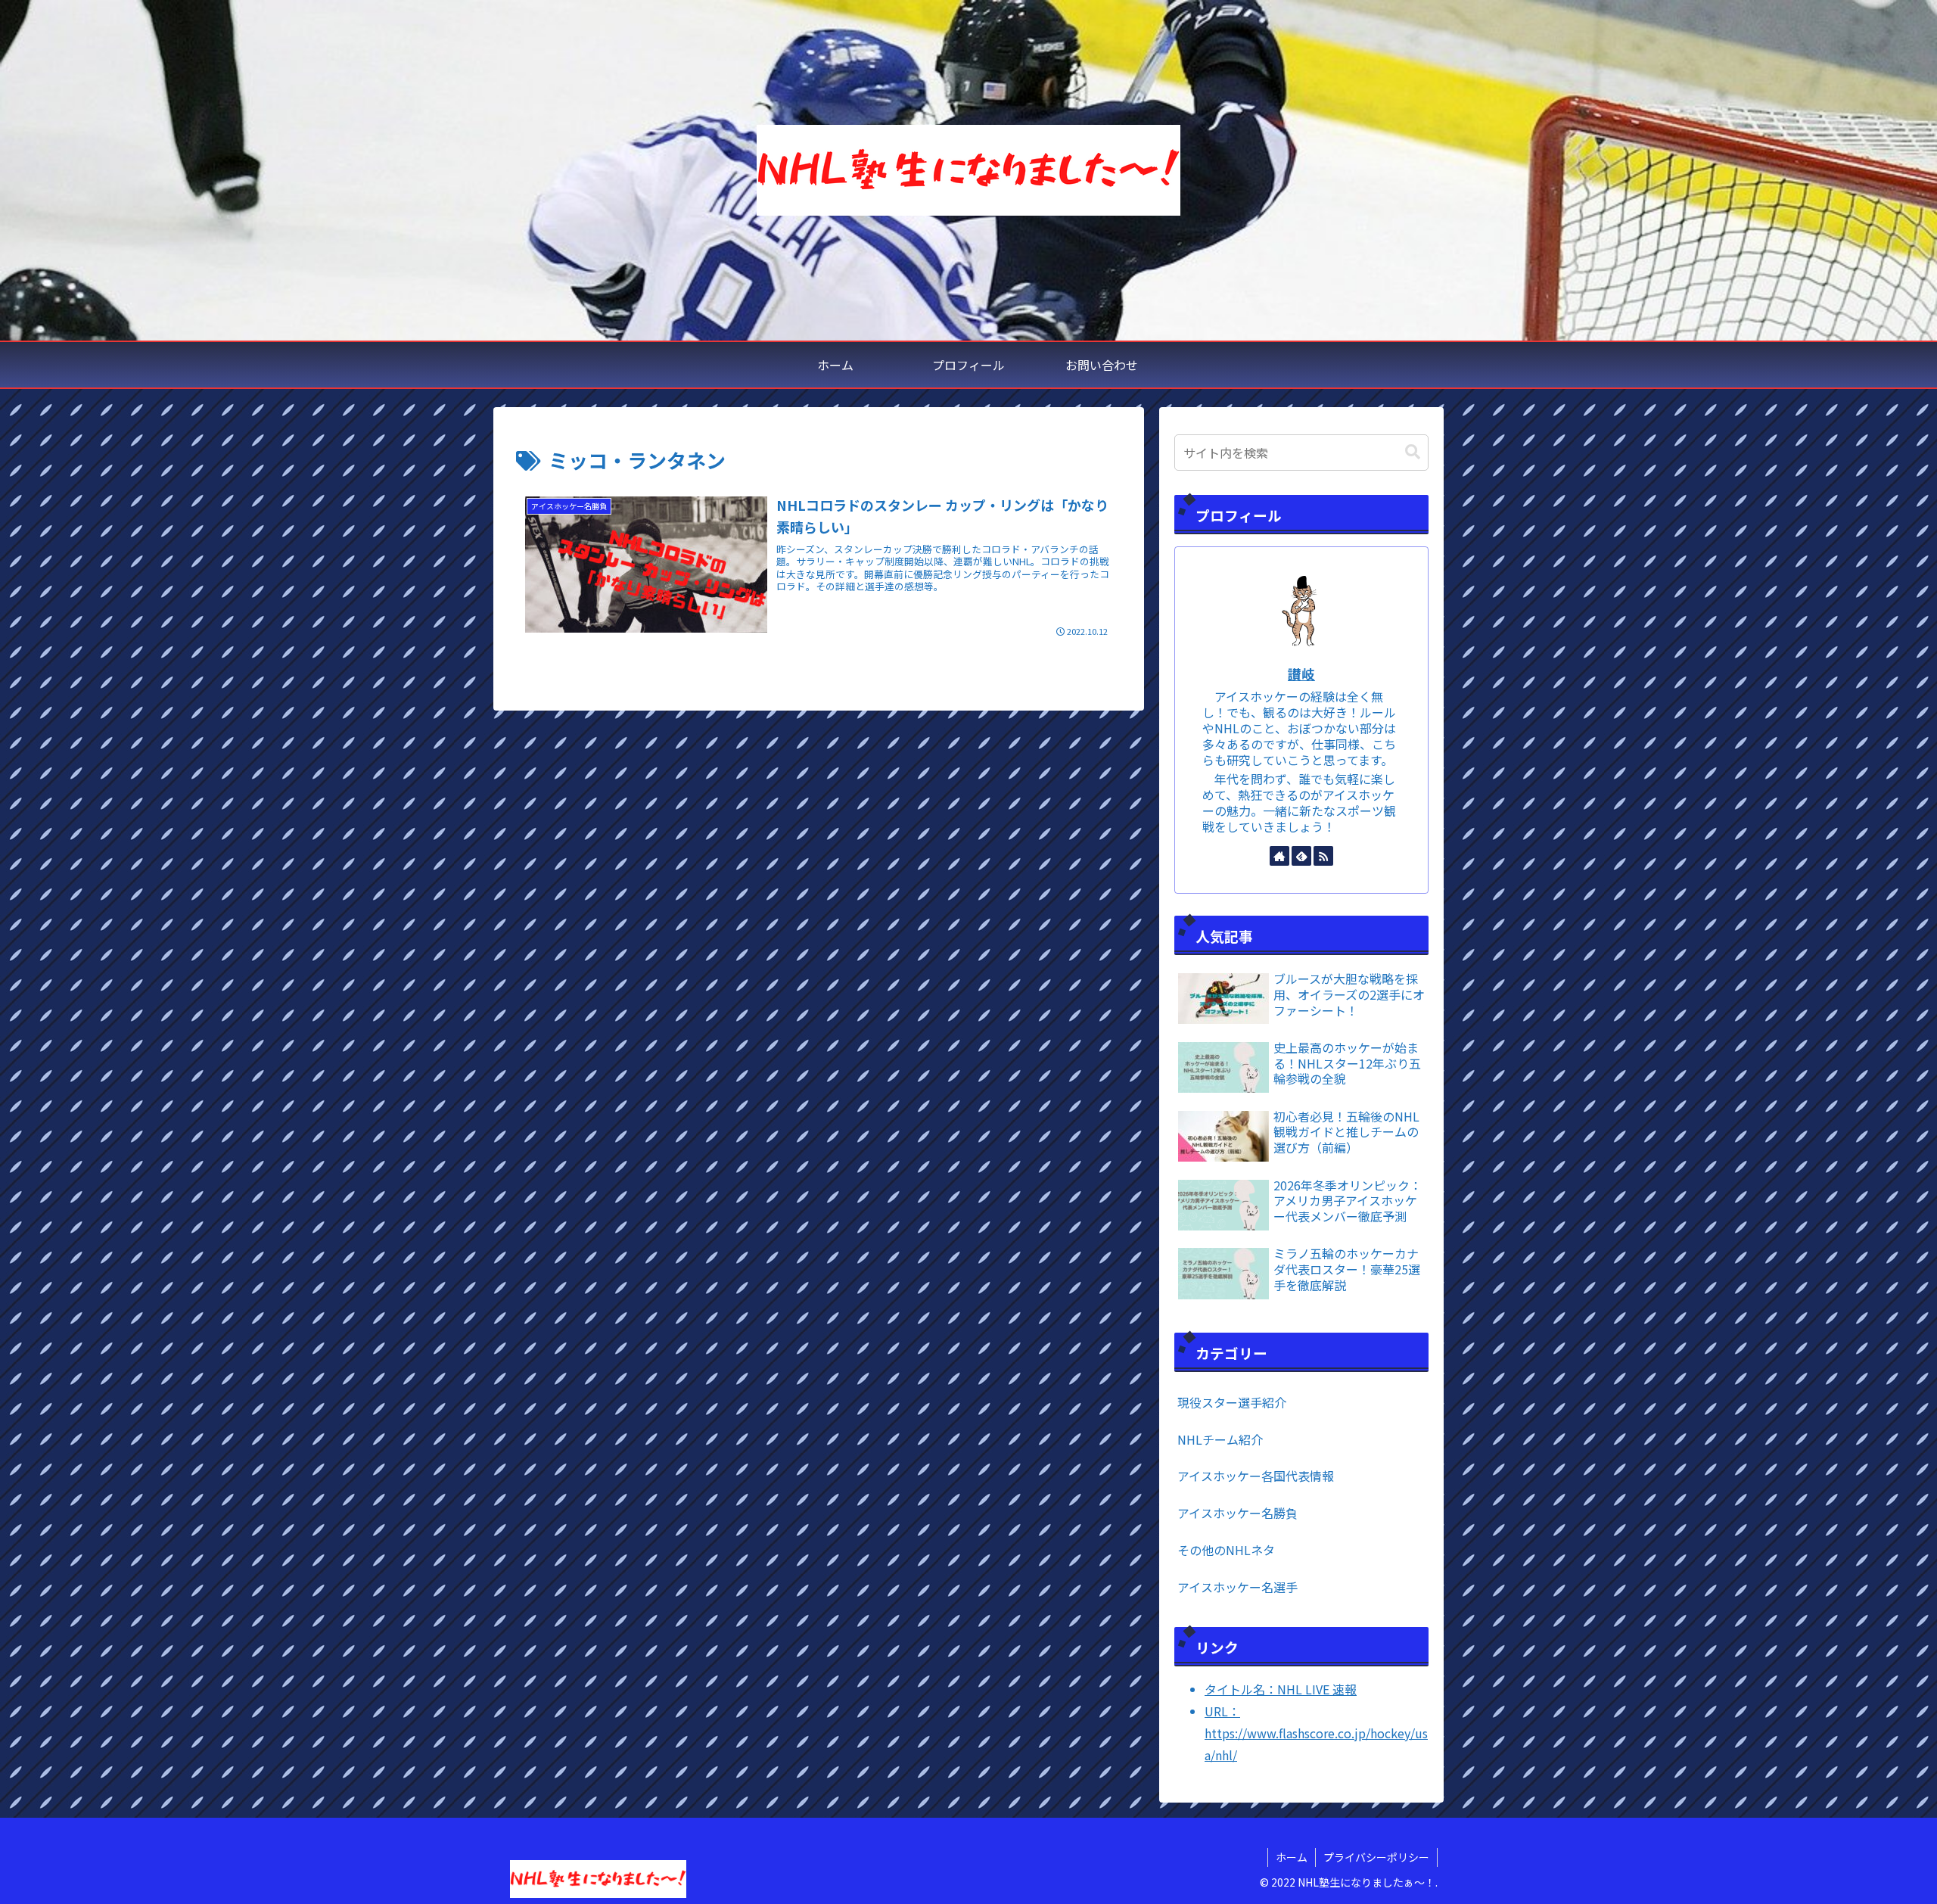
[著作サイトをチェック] (1279, 856)
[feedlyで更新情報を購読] (1301, 856)
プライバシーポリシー (1376, 1857)
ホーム (1292, 1857)
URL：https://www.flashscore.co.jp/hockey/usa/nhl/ (1316, 1733)
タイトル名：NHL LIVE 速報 (1281, 1689)
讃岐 (1301, 674)
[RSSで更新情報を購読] (1323, 856)
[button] (1413, 452)
